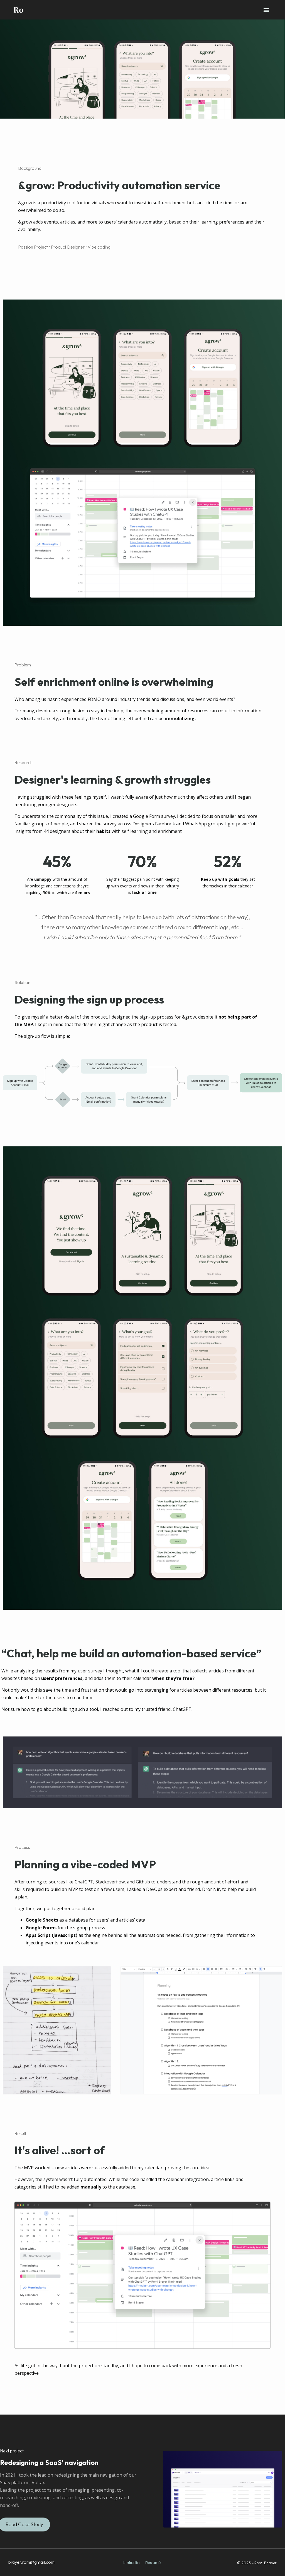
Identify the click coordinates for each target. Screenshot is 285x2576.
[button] (266, 10)
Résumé (153, 2562)
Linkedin (132, 2562)
